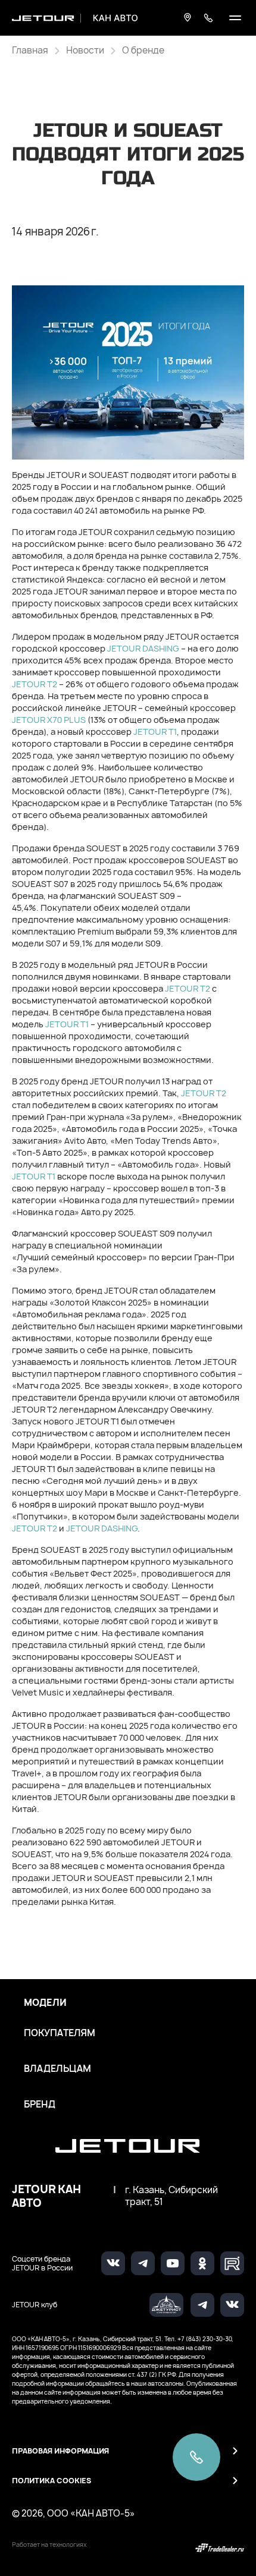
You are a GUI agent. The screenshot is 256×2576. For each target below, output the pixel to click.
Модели (45, 2003)
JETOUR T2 (35, 684)
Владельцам (57, 2069)
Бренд (40, 2105)
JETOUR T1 (155, 732)
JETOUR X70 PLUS (49, 720)
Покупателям (60, 2033)
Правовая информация (60, 2451)
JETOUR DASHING (143, 648)
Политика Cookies (51, 2481)
